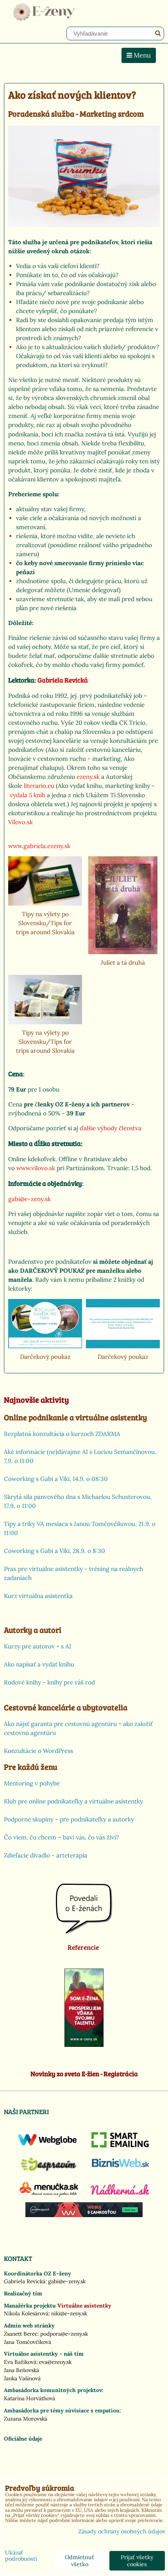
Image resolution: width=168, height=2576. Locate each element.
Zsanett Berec (21, 2334)
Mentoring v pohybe (32, 1783)
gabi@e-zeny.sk (67, 2281)
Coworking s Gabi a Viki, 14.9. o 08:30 (56, 1479)
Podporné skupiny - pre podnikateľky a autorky (69, 1819)
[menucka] (49, 2197)
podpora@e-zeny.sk (64, 2334)
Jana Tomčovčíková (28, 2342)
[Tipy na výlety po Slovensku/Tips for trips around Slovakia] (45, 881)
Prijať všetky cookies (137, 2561)
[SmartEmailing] (121, 2145)
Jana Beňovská (21, 2370)
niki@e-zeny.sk (69, 2313)
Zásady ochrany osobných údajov (122, 2531)
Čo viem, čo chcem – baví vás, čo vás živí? (61, 1837)
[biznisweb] (121, 2168)
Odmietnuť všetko (80, 2561)
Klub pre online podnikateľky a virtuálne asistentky (73, 1801)
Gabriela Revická (25, 2281)
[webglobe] (47, 2144)
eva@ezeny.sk (55, 2362)
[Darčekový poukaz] (45, 1324)
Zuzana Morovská (26, 2419)
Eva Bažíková (20, 2362)
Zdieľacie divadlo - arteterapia (46, 1855)
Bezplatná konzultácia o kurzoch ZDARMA (62, 1434)
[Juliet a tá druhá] (123, 905)
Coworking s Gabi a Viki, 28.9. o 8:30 (55, 1551)
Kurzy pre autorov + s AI (38, 1646)
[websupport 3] (84, 2215)
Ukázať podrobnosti (21, 2556)
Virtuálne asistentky (84, 2306)
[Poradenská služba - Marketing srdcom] (84, 177)
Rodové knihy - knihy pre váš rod (49, 1682)
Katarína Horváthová (29, 2398)
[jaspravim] (49, 2174)
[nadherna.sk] (120, 2193)
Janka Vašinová (22, 2378)
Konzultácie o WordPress (38, 1751)
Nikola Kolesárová (26, 2313)
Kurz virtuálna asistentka (38, 1596)
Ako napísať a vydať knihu (39, 1664)
